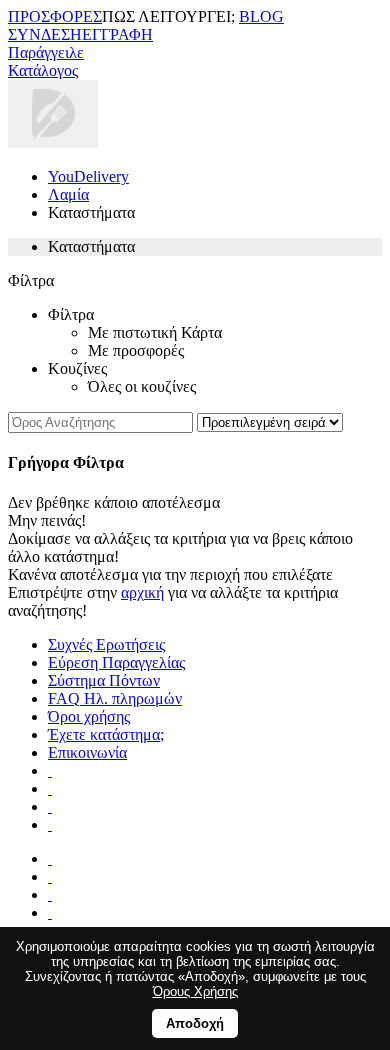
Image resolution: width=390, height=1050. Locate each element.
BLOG (261, 16)
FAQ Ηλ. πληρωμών (115, 698)
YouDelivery (88, 176)
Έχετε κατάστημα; (106, 734)
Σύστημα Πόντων (104, 680)
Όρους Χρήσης (195, 991)
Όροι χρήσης (89, 716)
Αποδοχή (195, 1023)
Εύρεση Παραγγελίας (116, 662)
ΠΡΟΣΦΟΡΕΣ (55, 16)
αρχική (142, 592)
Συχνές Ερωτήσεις (106, 644)
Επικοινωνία (87, 752)
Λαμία (68, 194)
